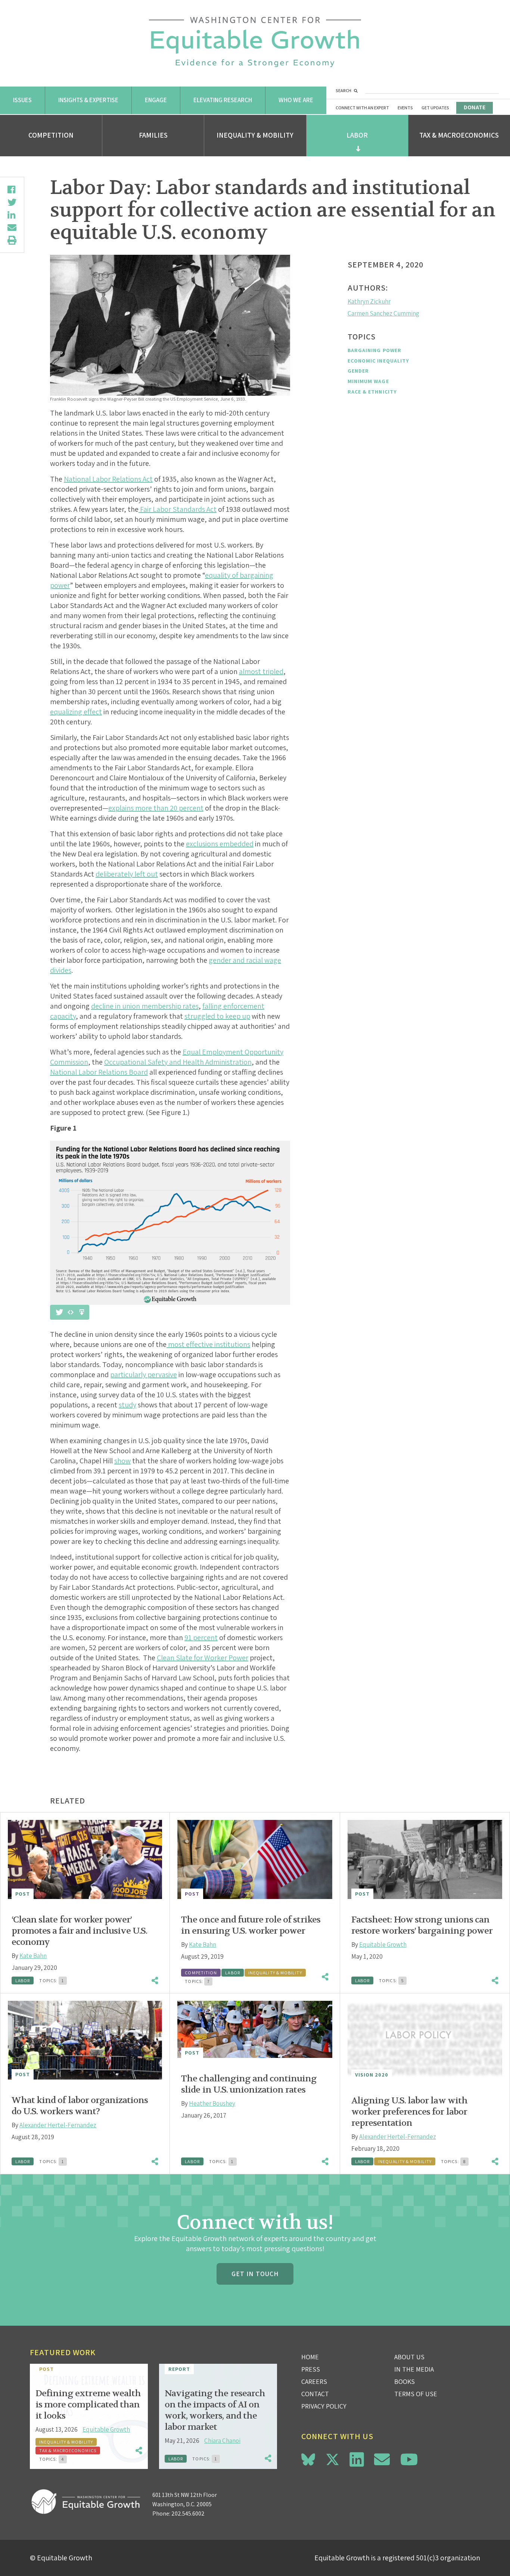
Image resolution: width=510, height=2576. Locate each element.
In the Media (414, 2369)
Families (153, 135)
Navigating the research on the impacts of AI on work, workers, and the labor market (215, 2410)
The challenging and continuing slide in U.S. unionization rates (249, 2084)
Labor (357, 135)
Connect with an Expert (362, 108)
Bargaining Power (374, 350)
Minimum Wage (368, 381)
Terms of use (416, 2394)
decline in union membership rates (145, 1006)
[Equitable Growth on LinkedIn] (357, 2459)
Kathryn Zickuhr (369, 301)
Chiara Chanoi (222, 2441)
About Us (409, 2357)
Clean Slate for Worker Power (203, 1658)
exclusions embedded (220, 844)
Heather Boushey (212, 2103)
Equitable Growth (383, 1944)
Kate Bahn (33, 1956)
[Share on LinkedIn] (12, 215)
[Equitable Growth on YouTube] (409, 2459)
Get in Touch (255, 2274)
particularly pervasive (144, 1375)
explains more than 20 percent (156, 808)
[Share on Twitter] (12, 202)
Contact (315, 2394)
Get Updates (435, 108)
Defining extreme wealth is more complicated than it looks (88, 2405)
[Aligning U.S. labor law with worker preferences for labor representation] (425, 2040)
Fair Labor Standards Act (178, 509)
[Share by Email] (12, 228)
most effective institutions (208, 1344)
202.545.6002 (188, 2514)
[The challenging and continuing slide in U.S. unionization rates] (255, 2029)
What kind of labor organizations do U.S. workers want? (80, 2106)
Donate (475, 107)
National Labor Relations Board (99, 1072)
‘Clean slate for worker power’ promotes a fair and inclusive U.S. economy (79, 1931)
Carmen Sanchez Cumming (383, 313)
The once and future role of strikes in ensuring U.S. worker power (251, 1925)
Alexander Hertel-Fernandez (58, 2125)
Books (405, 2381)
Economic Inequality (379, 361)
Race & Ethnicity (372, 392)
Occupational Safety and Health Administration (178, 1062)
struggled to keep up (217, 1016)
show (122, 1461)
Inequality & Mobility (255, 135)
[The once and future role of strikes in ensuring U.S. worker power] (255, 1859)
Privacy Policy (324, 2406)
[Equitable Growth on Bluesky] (308, 2458)
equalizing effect (76, 712)
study (127, 1405)
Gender (358, 371)
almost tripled (261, 671)
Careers (314, 2381)
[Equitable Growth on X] (332, 2458)
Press (311, 2369)
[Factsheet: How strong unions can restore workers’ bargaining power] (425, 1859)
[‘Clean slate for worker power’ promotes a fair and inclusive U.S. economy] (85, 1859)
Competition (51, 135)
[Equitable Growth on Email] (382, 2459)
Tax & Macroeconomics (459, 135)
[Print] (12, 240)
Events (405, 108)
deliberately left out (127, 874)
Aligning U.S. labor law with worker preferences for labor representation (409, 2112)
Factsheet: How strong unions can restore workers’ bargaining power (422, 1925)
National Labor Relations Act (108, 479)
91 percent (201, 1638)
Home (310, 2357)
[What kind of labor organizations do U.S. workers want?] (85, 2040)
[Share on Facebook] (12, 189)
